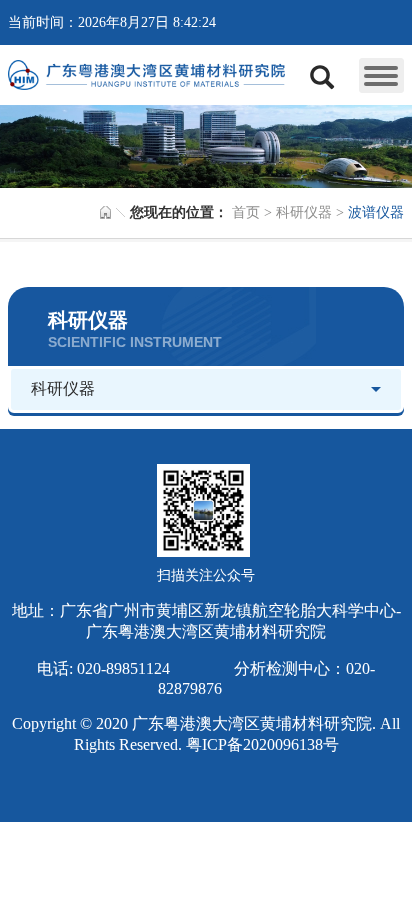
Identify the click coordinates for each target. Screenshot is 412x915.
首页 (246, 212)
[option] (206, 146)
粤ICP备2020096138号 (262, 744)
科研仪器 (304, 212)
